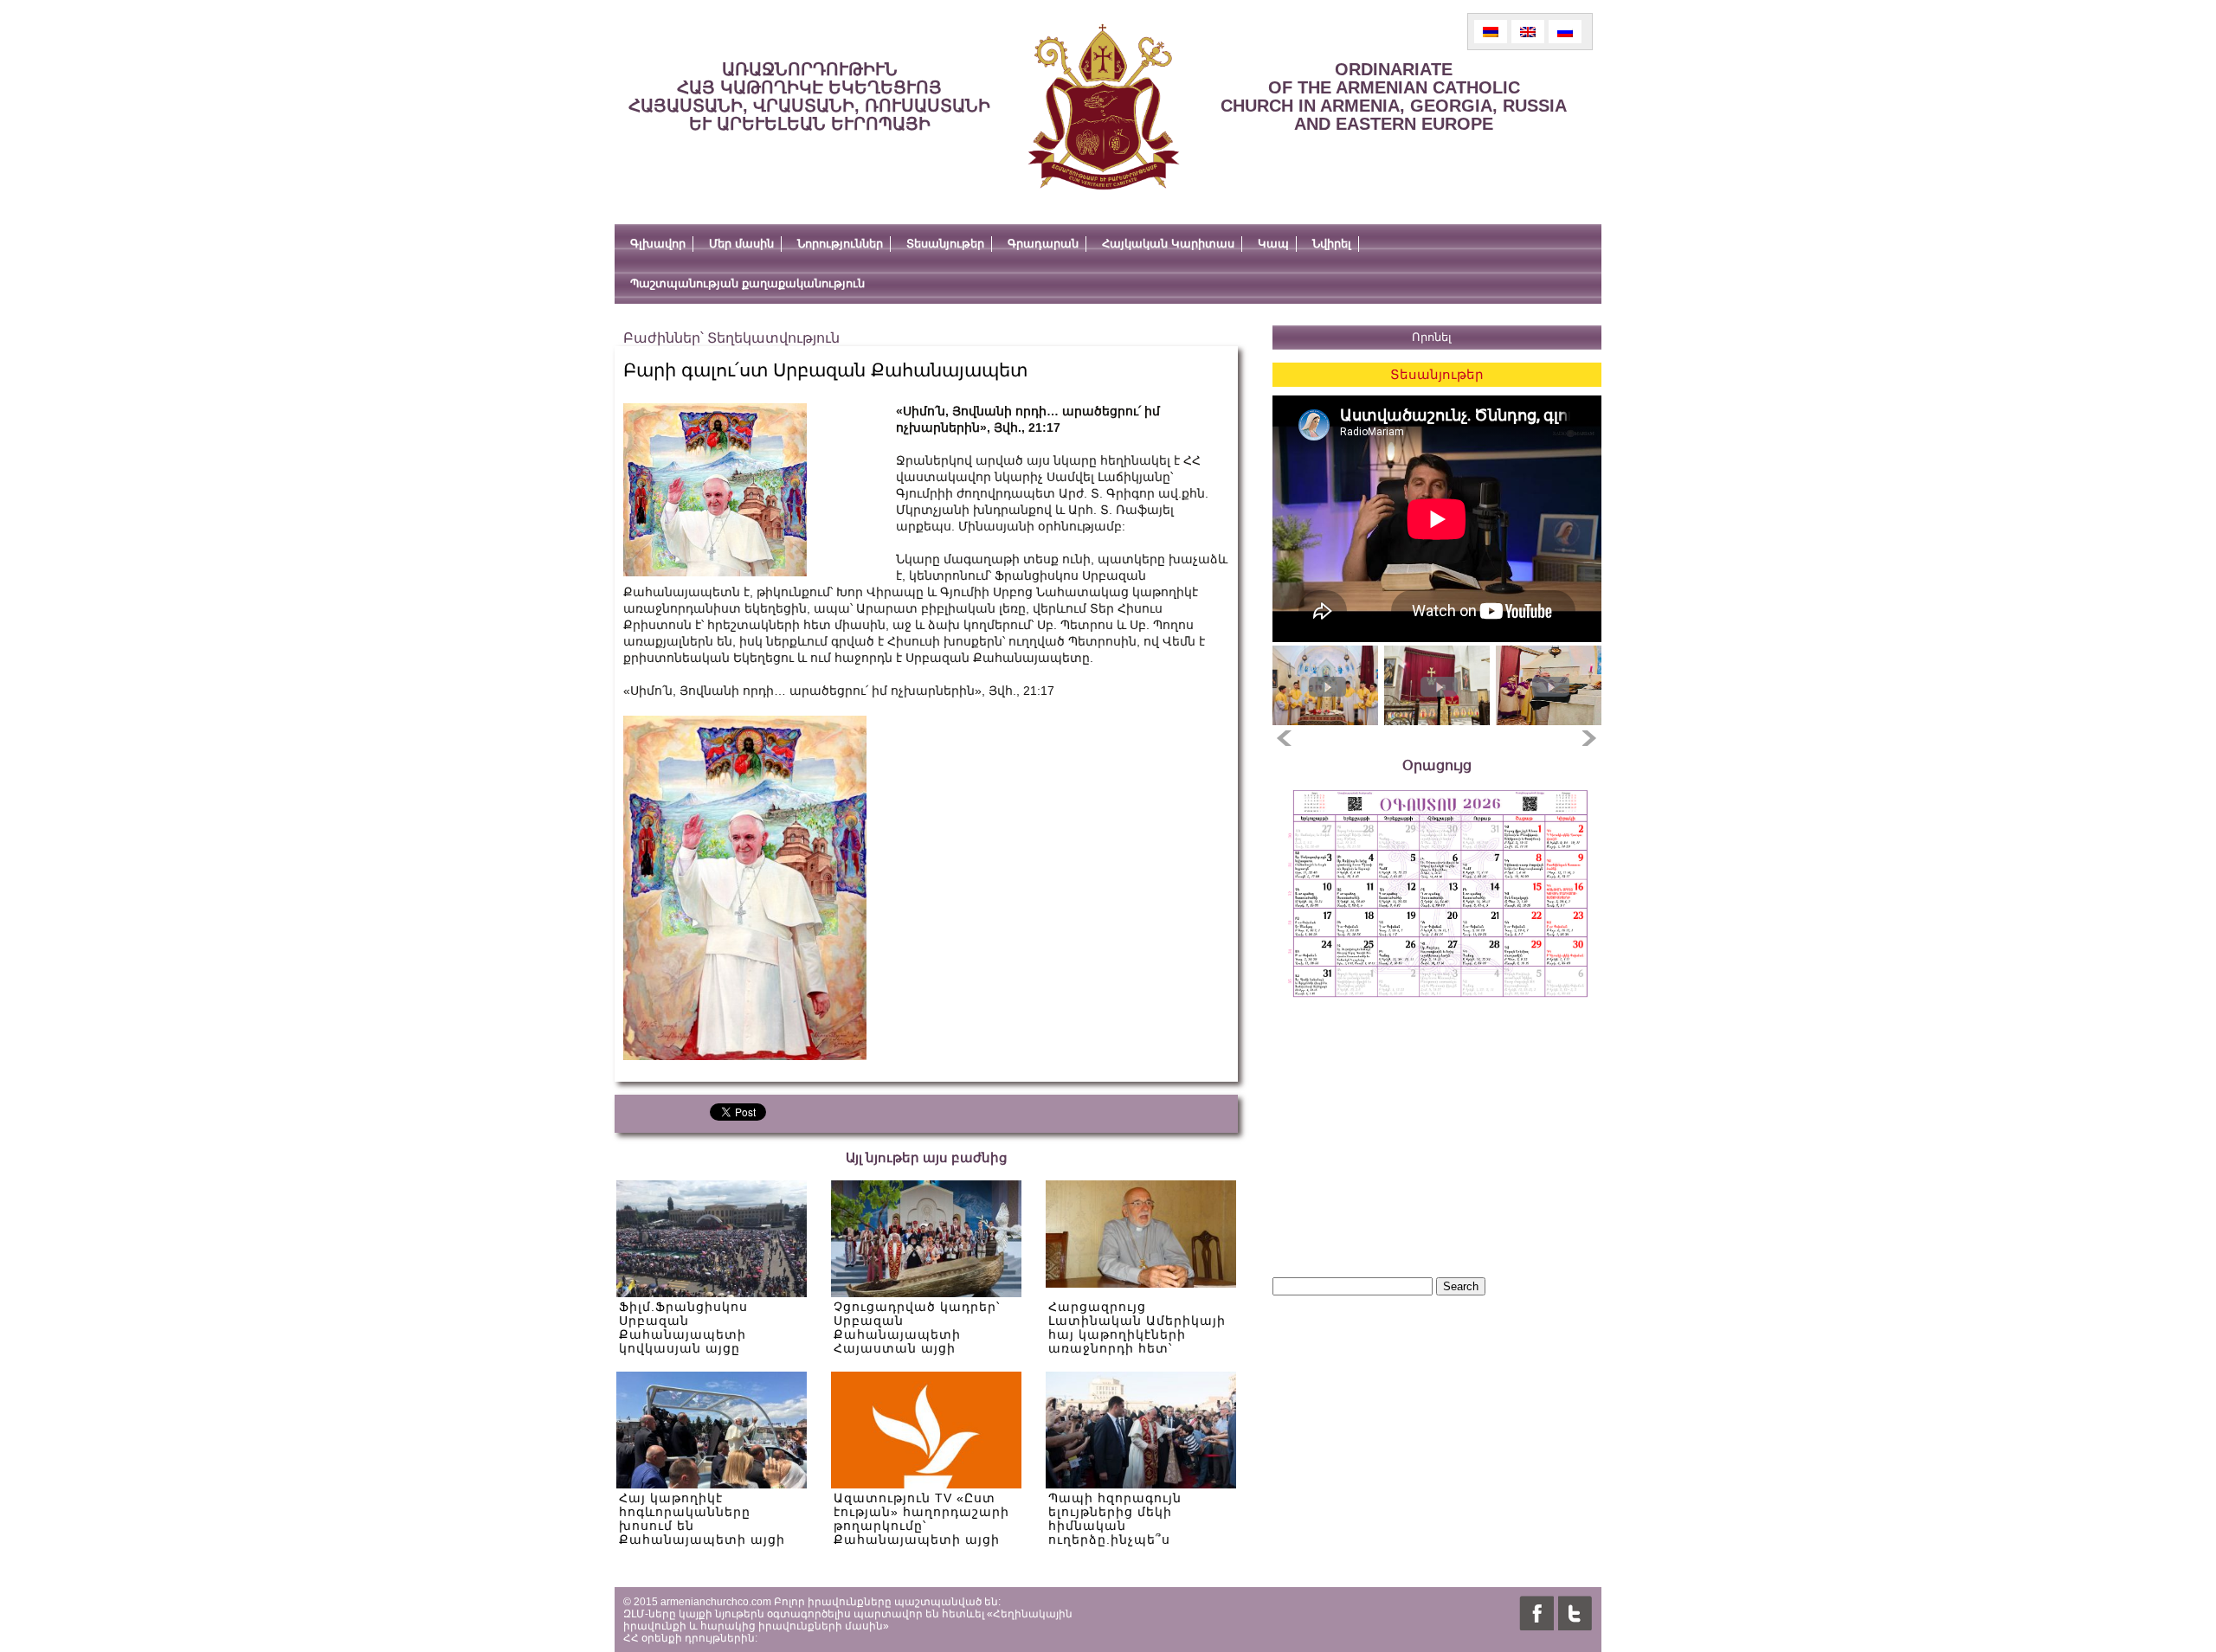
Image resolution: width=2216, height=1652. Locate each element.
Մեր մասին (741, 244)
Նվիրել (1332, 244)
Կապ (1273, 244)
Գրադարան (1043, 244)
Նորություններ (840, 244)
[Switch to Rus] (1565, 32)
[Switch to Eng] (1528, 32)
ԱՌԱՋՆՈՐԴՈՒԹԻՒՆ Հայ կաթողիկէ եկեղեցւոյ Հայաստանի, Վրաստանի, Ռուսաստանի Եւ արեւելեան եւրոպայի (809, 96)
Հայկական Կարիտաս (1168, 244)
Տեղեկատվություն (773, 338)
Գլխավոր (658, 244)
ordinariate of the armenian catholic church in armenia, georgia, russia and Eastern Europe (1394, 96)
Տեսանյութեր (945, 244)
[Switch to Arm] (1491, 32)
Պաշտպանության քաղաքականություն (747, 283)
